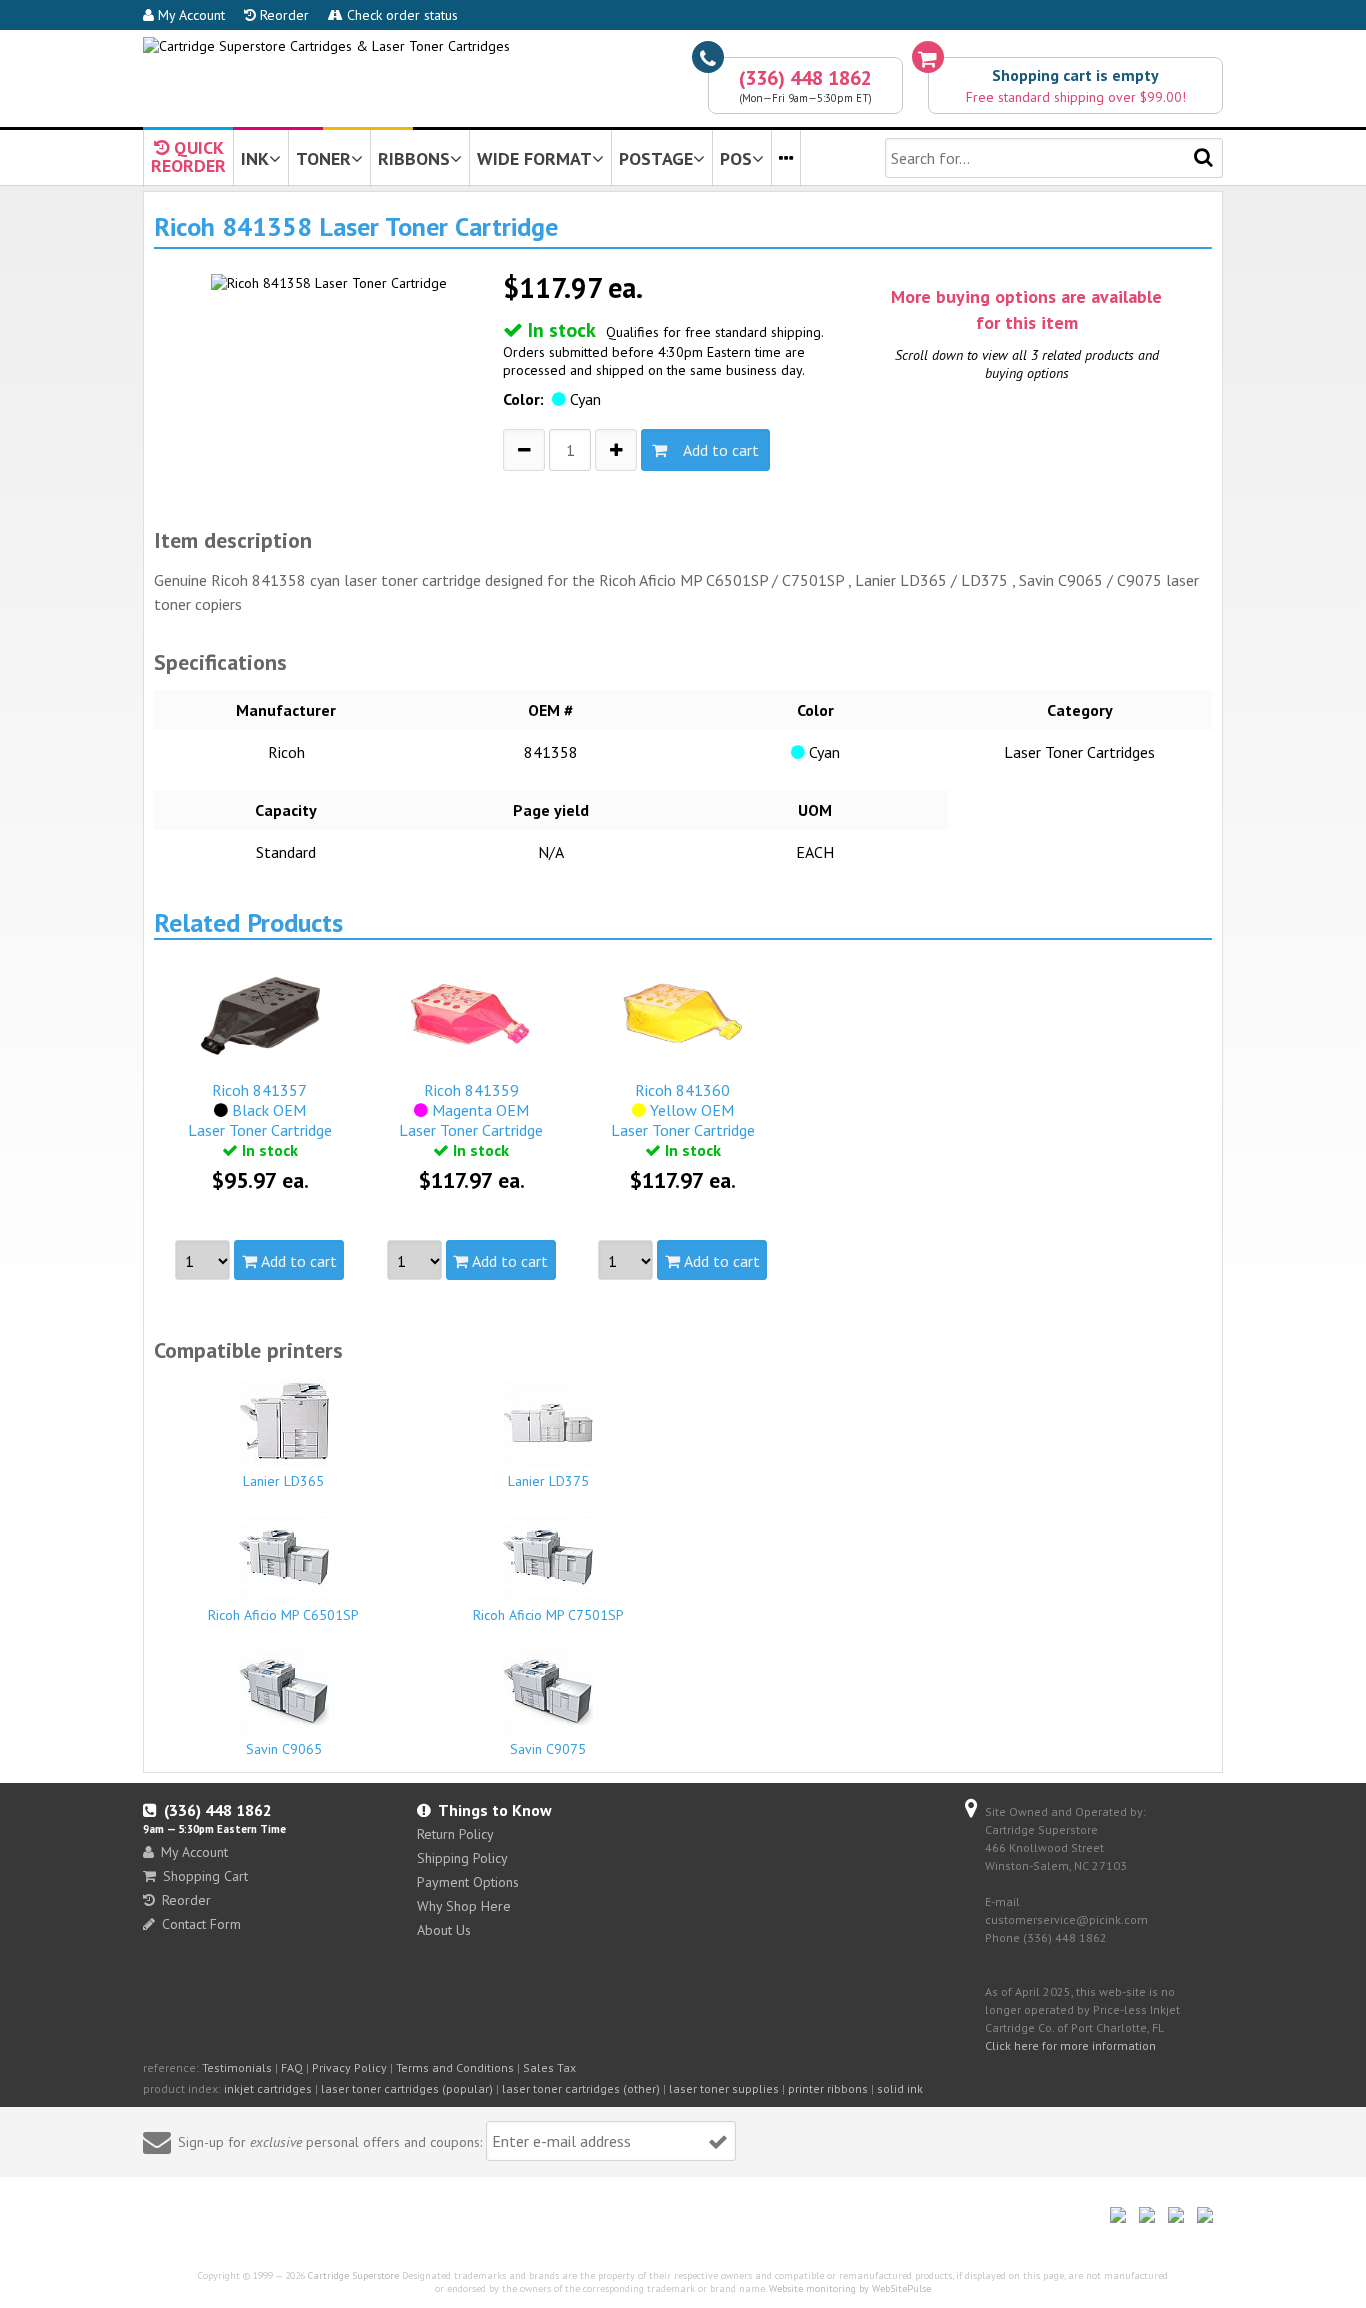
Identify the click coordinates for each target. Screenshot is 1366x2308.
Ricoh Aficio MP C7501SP (548, 1615)
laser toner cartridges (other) (581, 2088)
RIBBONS (414, 158)
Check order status (400, 15)
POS (736, 158)
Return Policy (455, 1834)
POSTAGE (656, 158)
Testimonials (237, 2067)
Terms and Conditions (455, 2067)
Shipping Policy (462, 1858)
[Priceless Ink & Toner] (326, 46)
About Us (444, 1930)
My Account (189, 15)
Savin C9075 (548, 1749)
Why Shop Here (464, 1906)
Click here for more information (1070, 2045)
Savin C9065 (284, 1749)
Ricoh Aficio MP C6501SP (283, 1615)
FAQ (292, 2067)
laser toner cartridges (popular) (407, 2088)
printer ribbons (828, 2088)
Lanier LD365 (283, 1481)
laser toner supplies (724, 2088)
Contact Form (201, 1924)
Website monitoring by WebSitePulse (850, 2288)
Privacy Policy (349, 2067)
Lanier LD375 (548, 1481)
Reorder (282, 15)
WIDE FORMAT (534, 158)
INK (255, 158)
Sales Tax (549, 2067)
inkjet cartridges (268, 2088)
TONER (323, 158)
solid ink (900, 2088)
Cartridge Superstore (353, 2275)
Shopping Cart (205, 1876)
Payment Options (468, 1882)
